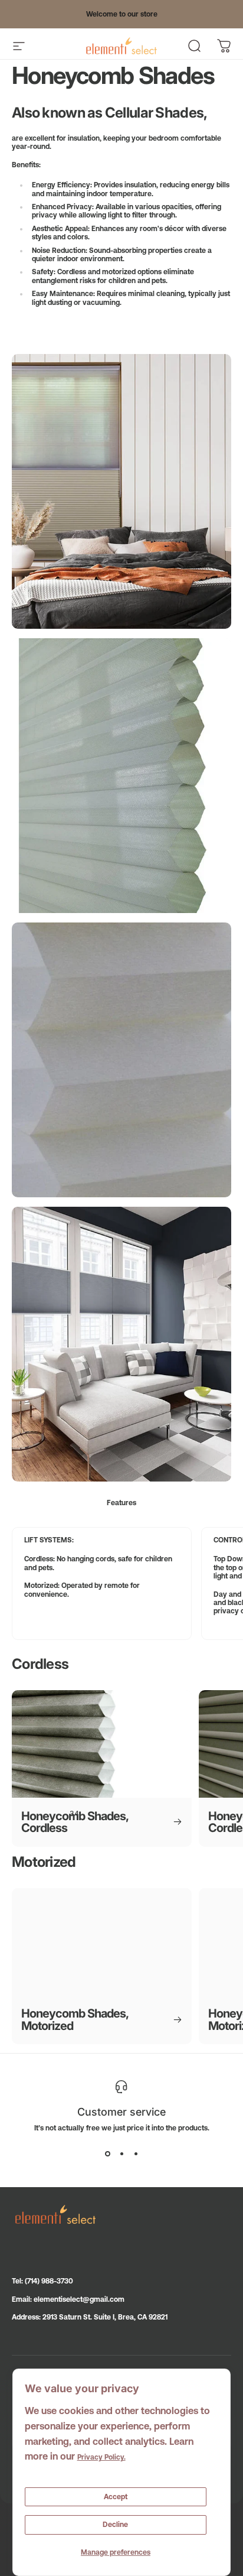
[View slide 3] (136, 2153)
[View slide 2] (121, 2153)
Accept (116, 2497)
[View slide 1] (107, 2153)
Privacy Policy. (101, 2457)
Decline (115, 2525)
